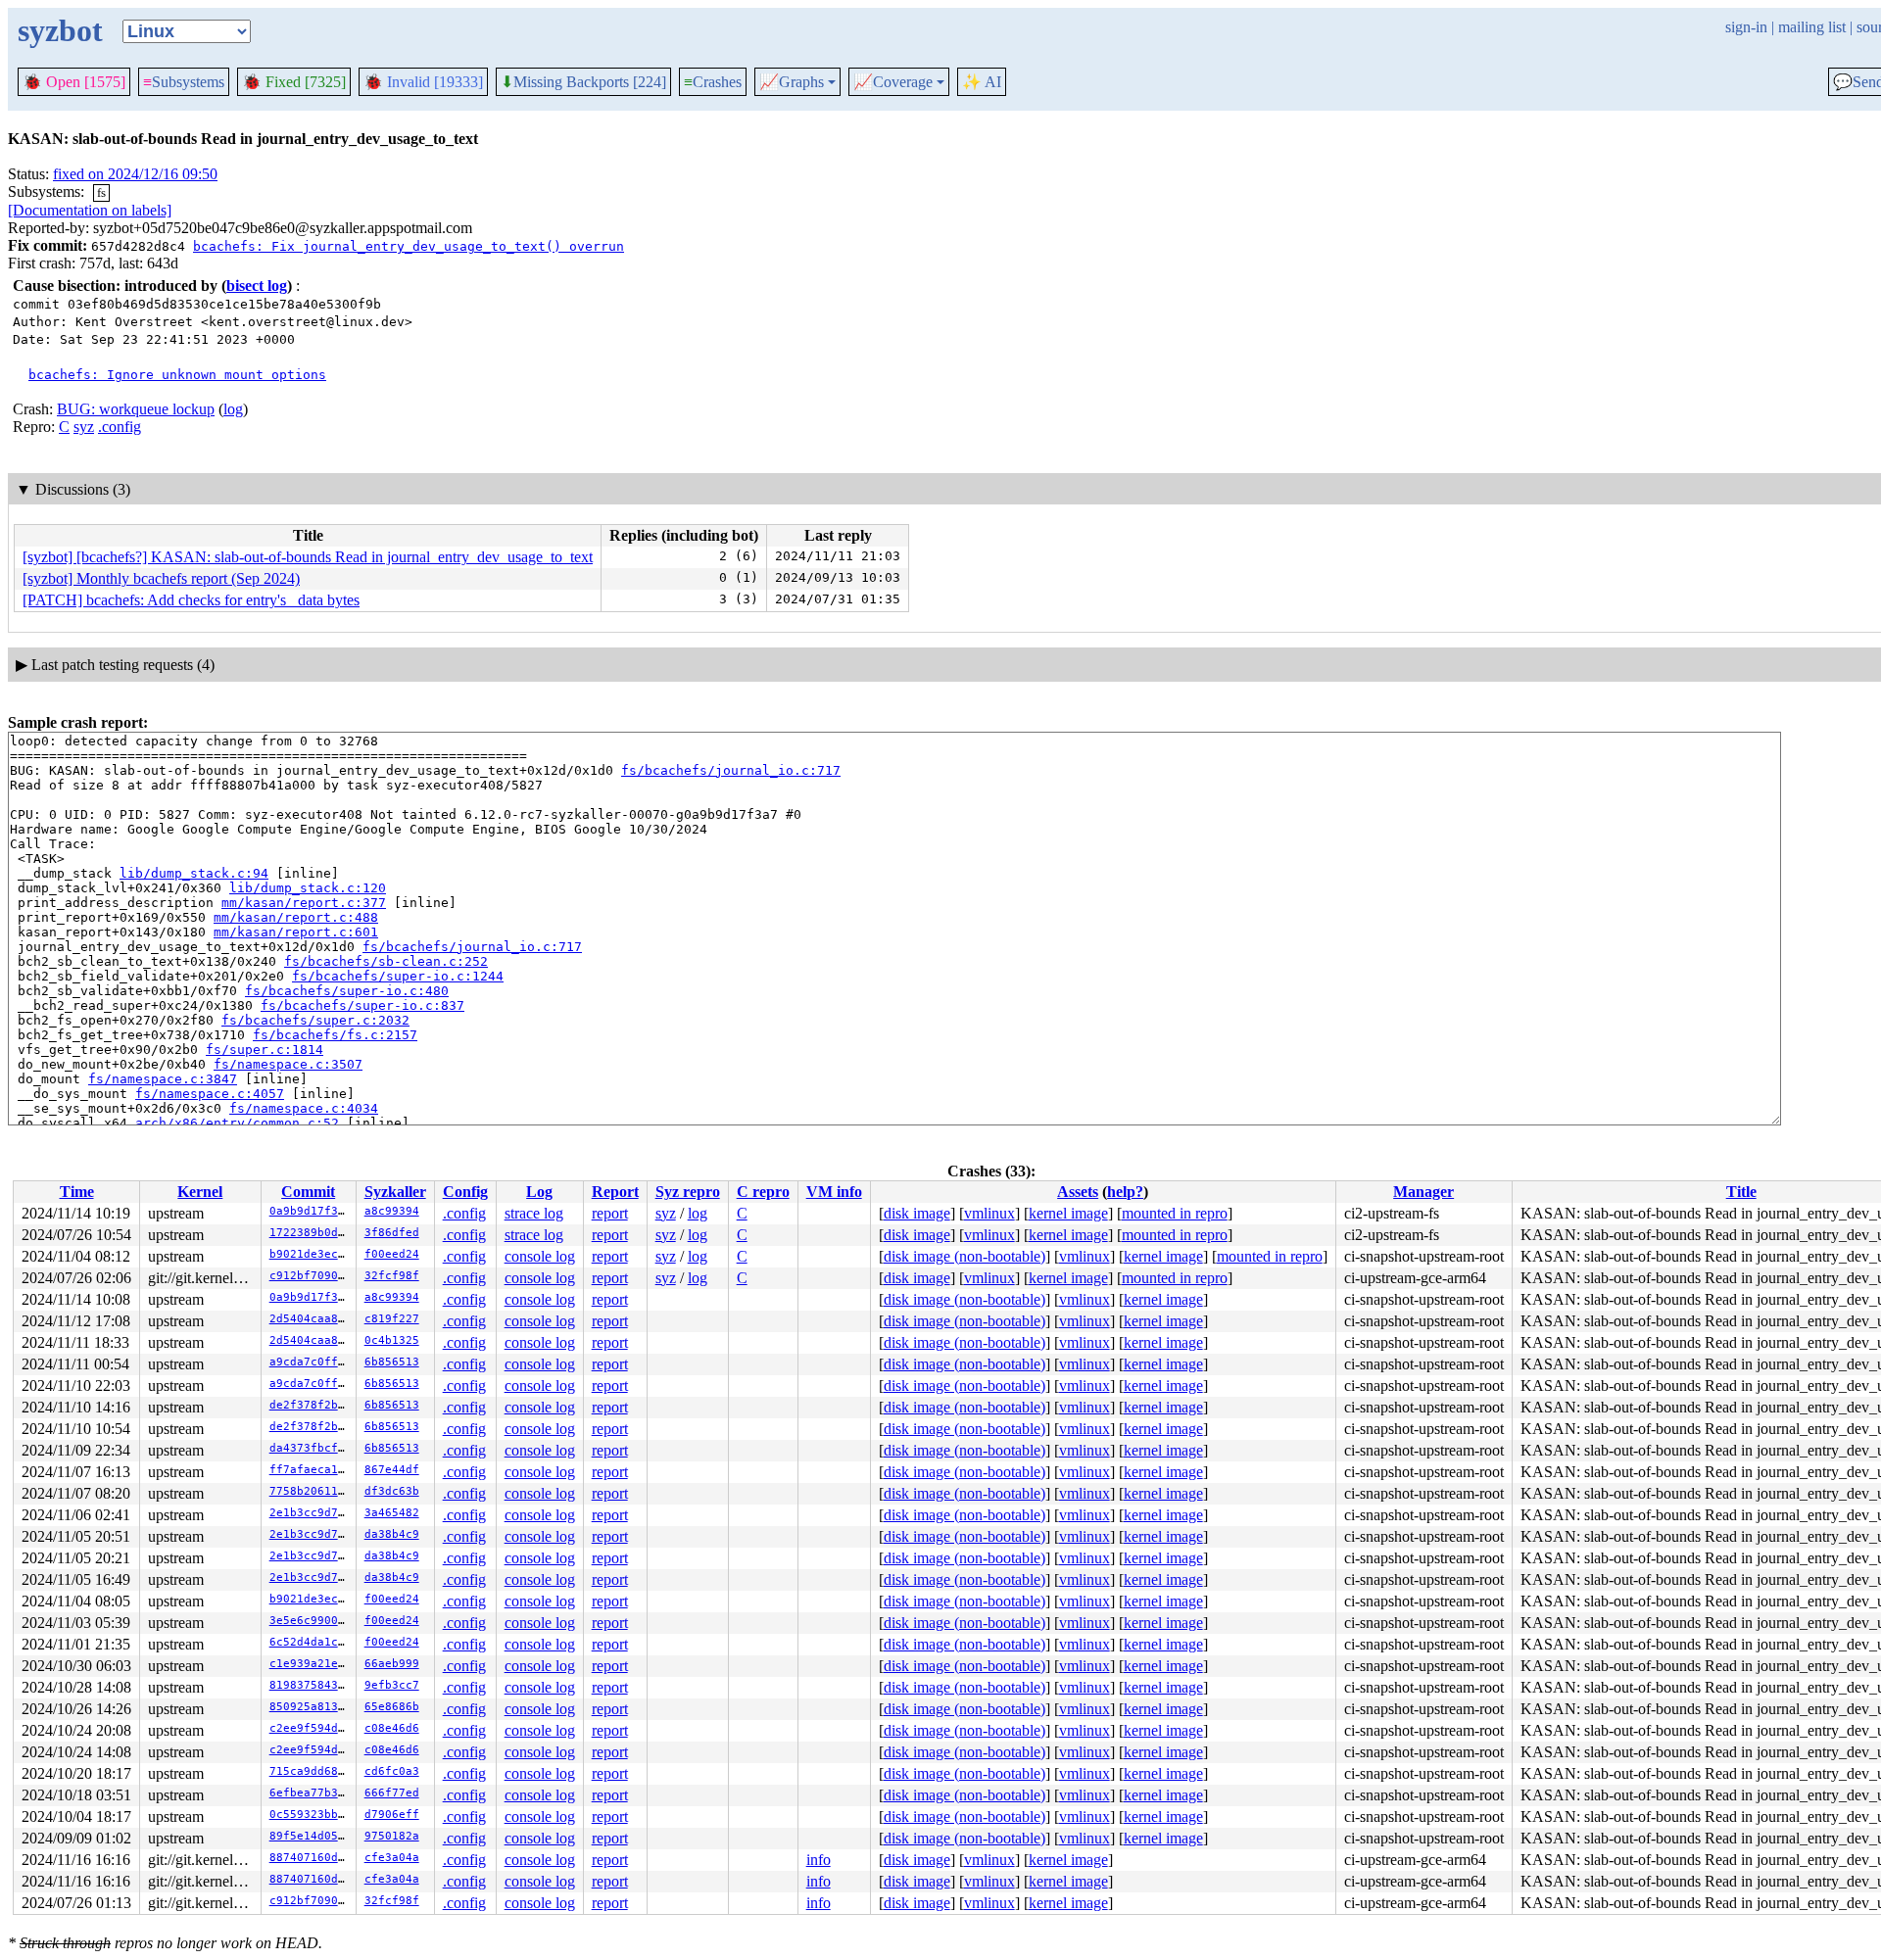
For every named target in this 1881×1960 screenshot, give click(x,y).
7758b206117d (311, 1491)
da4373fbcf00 (311, 1448)
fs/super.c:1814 (265, 1050)
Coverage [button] (893, 82)
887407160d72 (311, 1858)
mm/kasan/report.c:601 (296, 932)
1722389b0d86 (311, 1233)
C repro (763, 1192)
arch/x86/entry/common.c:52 (237, 1123)
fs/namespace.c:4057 (210, 1094)
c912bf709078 (311, 1276)
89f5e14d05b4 (311, 1836)
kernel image (1068, 1213)
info (819, 1860)
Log (539, 1192)
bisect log (257, 286)
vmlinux (989, 1213)
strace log (534, 1213)
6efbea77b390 (311, 1793)
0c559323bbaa (311, 1815)
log (233, 409)
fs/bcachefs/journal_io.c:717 (731, 770)
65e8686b (392, 1707)
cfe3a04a (392, 1858)
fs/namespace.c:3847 (163, 1079)
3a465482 (392, 1513)
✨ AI (982, 82)
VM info (834, 1192)
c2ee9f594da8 (311, 1728)
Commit (308, 1192)
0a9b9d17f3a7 (311, 1211)
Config (465, 1192)
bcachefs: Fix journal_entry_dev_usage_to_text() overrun (409, 246)
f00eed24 (392, 1254)
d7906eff (392, 1815)
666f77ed (392, 1793)
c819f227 (392, 1319)
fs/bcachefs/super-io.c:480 (347, 991)
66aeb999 (392, 1664)
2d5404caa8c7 (311, 1319)
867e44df (392, 1470)
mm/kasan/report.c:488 (296, 917)
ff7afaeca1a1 (311, 1470)
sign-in (1746, 27)
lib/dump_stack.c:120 (308, 888)
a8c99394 (392, 1211)
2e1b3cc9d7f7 (311, 1513)
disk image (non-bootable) (965, 1256)
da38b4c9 (392, 1534)
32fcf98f (392, 1276)
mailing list (1812, 27)
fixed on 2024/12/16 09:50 (135, 174)
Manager (1423, 1192)
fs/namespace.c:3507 (288, 1064)
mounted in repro (1175, 1213)
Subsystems (184, 82)
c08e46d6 (392, 1728)
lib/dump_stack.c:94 (194, 873)
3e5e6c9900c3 (311, 1621)
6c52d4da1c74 (311, 1642)
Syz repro (688, 1192)
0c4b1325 (392, 1340)
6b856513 (392, 1362)
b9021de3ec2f (311, 1254)
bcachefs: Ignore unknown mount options (177, 375)
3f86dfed (392, 1233)
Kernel (200, 1192)
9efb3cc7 (392, 1685)
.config (120, 427)
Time (77, 1192)
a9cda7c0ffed (311, 1362)
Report (615, 1192)
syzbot (60, 30)
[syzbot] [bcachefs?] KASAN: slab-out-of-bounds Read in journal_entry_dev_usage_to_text (308, 557)
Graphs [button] (792, 82)
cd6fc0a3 (392, 1771)
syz (84, 427)
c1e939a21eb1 (311, 1664)
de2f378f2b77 (311, 1405)
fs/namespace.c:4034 (304, 1108)
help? (1125, 1192)
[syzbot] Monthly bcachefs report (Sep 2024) (161, 578)
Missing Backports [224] (583, 82)
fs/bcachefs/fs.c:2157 (335, 1035)
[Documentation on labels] (90, 210)
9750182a (392, 1836)
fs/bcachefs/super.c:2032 (315, 1020)
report (610, 1213)
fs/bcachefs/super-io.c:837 (362, 1005)
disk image (917, 1213)
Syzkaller (395, 1192)
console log (540, 1256)
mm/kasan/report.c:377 (304, 903)
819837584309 (311, 1685)
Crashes (713, 82)
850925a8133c (311, 1707)
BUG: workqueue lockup (136, 409)
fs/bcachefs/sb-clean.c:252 (386, 961)
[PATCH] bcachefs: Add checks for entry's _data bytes (191, 600)
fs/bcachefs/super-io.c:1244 (398, 976)
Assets (1078, 1192)
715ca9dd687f (311, 1771)
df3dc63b (392, 1491)
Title (1741, 1192)
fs (101, 192)
